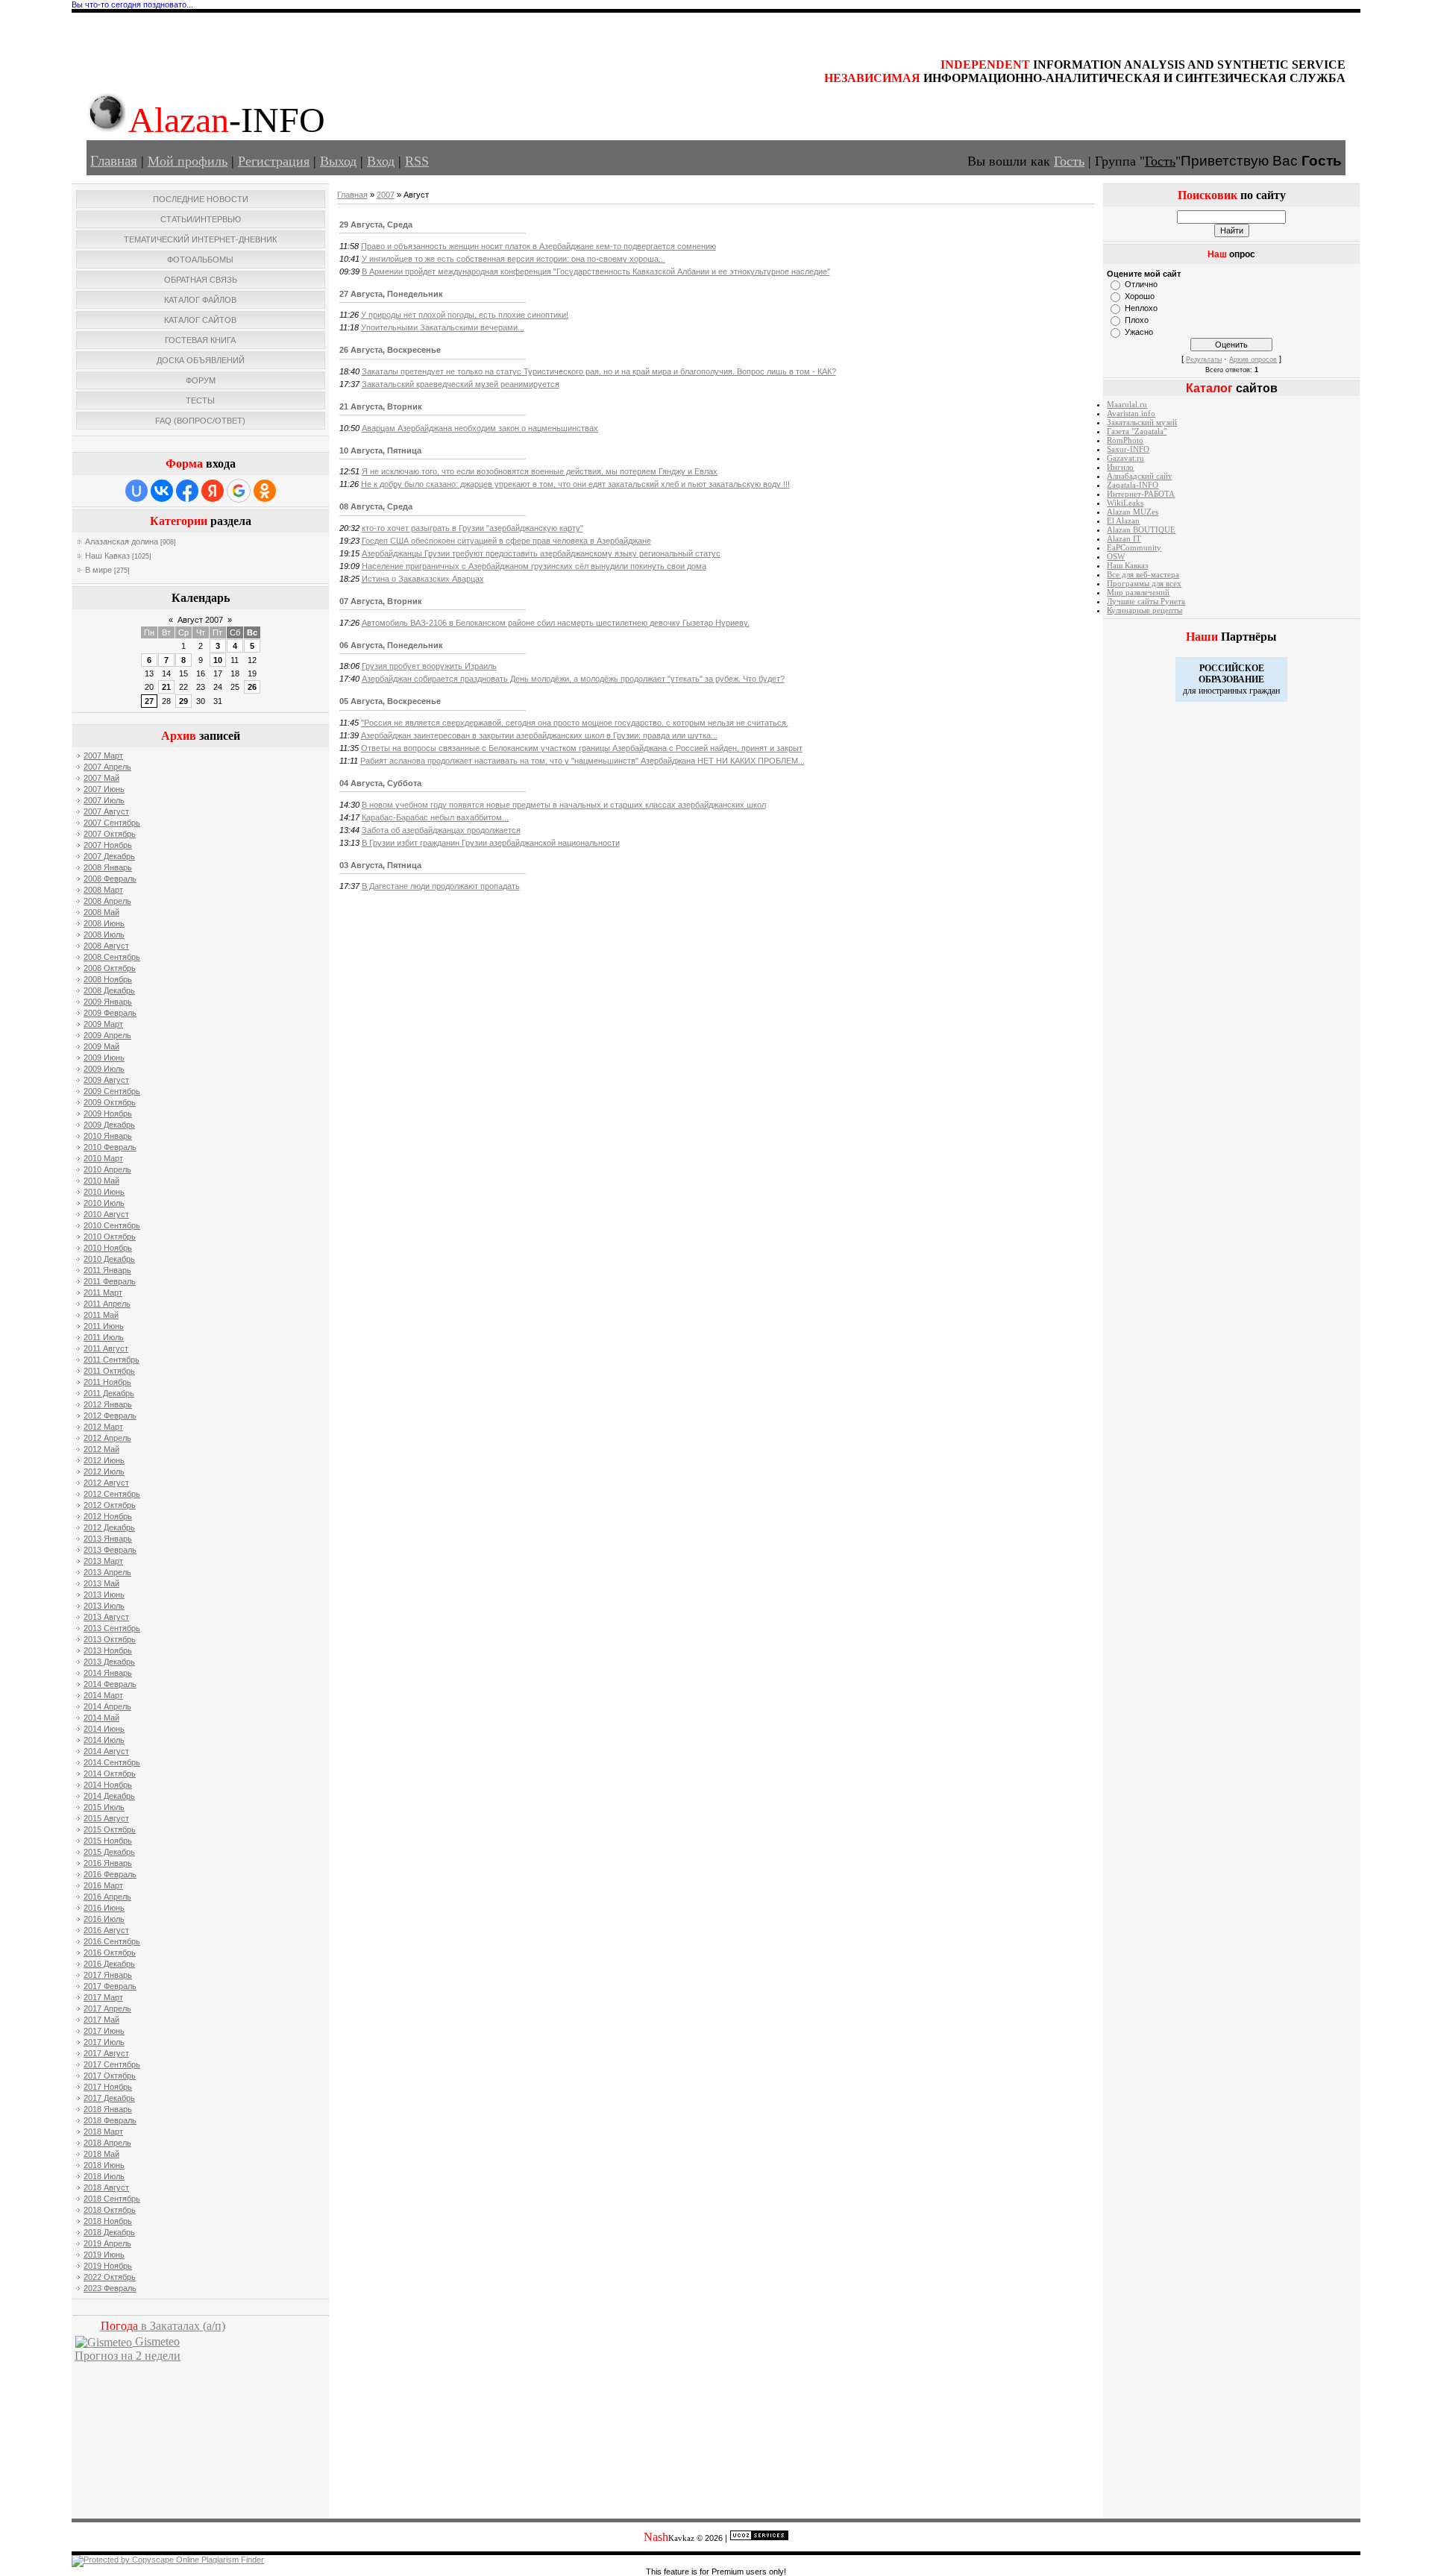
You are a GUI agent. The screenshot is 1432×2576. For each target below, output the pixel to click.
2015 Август (106, 1818)
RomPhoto (1125, 440)
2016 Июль (104, 1919)
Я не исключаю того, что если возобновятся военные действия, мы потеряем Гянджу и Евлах (540, 471)
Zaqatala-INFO (1133, 485)
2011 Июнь (104, 1326)
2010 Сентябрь (112, 1225)
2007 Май (101, 778)
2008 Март (103, 890)
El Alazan (1123, 521)
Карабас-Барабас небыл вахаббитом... (435, 817)
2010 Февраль (110, 1147)
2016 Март (103, 1885)
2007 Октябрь (110, 834)
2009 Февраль (110, 1013)
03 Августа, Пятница (380, 865)
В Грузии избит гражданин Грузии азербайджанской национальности (491, 843)
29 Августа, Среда (376, 224)
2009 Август (106, 1080)
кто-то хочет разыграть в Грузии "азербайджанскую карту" (472, 528)
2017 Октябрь (110, 2076)
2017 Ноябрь (108, 2087)
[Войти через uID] (136, 491)
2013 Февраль (110, 1550)
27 (149, 701)
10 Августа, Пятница (380, 450)
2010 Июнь (104, 1192)
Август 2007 (200, 620)
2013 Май (101, 1583)
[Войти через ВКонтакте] (162, 491)
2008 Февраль (110, 879)
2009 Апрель (107, 1035)
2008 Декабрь (109, 990)
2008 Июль (104, 934)
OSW (1116, 557)
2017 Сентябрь (112, 2064)
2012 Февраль (110, 1416)
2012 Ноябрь (108, 1516)
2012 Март (103, 1427)
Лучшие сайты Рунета (1146, 601)
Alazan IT (1124, 539)
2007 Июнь (104, 789)
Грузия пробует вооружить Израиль (429, 666)
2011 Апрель (107, 1304)
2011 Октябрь (109, 1371)
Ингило (1120, 467)
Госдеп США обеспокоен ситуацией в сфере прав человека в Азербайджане (506, 541)
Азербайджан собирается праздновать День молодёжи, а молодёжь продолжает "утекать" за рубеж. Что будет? (573, 679)
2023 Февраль (110, 2288)
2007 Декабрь (109, 856)
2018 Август (106, 2187)
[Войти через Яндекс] (213, 491)
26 (252, 687)
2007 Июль (104, 800)
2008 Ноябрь (108, 979)
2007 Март (103, 755)
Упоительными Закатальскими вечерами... (443, 327)
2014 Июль (104, 1740)
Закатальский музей (1142, 422)
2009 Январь (108, 1002)
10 (218, 660)
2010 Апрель (107, 1169)
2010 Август (106, 1214)
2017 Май (101, 2020)
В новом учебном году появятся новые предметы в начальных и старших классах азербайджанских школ (564, 805)
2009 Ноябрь (108, 1113)
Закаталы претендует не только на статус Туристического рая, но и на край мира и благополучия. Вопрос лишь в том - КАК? (599, 371)
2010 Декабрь (109, 1259)
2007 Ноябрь (108, 845)
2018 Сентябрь (112, 2199)
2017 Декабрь (109, 2098)
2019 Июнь (104, 2255)
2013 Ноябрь (108, 1650)
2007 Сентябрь (112, 823)
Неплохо (1141, 308)
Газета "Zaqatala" (1137, 431)
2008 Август (106, 946)
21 (166, 687)
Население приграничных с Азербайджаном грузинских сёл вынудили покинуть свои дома (534, 566)
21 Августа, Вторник (381, 406)
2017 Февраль (110, 1986)
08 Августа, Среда (376, 506)
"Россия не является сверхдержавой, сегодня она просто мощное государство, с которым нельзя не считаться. (575, 723)
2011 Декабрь (109, 1393)
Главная (114, 161)
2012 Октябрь (110, 1505)
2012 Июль (104, 1471)
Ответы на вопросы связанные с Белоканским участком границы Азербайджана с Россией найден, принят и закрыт (582, 748)
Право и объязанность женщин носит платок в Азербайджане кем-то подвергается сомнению (538, 246)
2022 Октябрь (110, 2277)
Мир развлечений (1138, 593)
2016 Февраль (110, 1874)
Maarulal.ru (1127, 405)
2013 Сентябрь (112, 1628)
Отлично (1141, 284)
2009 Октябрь (110, 1102)
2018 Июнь (104, 2165)
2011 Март (103, 1292)
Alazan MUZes (1133, 512)
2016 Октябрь (110, 1953)
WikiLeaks (1125, 503)
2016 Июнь (104, 1908)
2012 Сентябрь (112, 1494)
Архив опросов (1253, 359)
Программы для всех (1144, 584)
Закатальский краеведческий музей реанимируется (461, 384)
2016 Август (106, 1930)
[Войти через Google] (239, 491)
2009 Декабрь (109, 1125)
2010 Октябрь (110, 1237)
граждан (1265, 691)
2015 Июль (104, 1807)
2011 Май (101, 1315)
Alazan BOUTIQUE (1141, 530)
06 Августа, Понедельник (391, 645)
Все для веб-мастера (1143, 575)
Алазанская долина (122, 541)
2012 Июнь (104, 1460)
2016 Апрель (107, 1897)
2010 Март (103, 1158)
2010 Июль (104, 1203)
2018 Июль (104, 2176)
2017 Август (106, 2053)
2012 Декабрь (109, 1527)
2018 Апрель (107, 2143)
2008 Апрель (107, 901)
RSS (417, 161)
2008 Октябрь (110, 968)
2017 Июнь (104, 2031)
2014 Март (103, 1695)
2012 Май (101, 1449)
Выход (338, 161)
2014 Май (101, 1718)
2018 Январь (108, 2109)
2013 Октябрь (110, 1639)
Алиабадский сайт (1139, 476)
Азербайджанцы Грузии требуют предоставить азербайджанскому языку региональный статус (541, 553)
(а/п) (163, 2326)
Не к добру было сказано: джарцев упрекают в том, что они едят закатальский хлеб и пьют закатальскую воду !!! (575, 484)
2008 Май (101, 912)
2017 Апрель (107, 2008)
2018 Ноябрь (108, 2221)
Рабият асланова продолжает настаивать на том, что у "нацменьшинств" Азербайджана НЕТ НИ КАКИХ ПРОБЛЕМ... (582, 761)
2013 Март (103, 1561)
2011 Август (106, 1348)
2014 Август (106, 1751)
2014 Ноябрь (108, 1785)
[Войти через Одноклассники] (265, 491)
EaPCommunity (1134, 548)
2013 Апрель (107, 1572)
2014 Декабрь (109, 1796)
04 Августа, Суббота (380, 783)
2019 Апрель (107, 2243)
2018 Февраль (110, 2120)
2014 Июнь (104, 1729)
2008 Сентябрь (112, 957)
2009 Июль (104, 1069)
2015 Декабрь (109, 1852)
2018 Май (101, 2154)
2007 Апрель (107, 767)
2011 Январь (107, 1270)
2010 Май (101, 1181)
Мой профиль (188, 161)
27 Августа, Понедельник (391, 294)
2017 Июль (104, 2042)
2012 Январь (108, 1404)
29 (183, 701)
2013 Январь (108, 1539)
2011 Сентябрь (112, 1360)
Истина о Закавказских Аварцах (423, 579)
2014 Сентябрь (112, 1762)
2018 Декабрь (109, 2232)
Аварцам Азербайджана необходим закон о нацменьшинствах (480, 428)
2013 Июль (104, 1606)
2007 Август (106, 811)
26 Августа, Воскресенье (390, 350)
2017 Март (103, 1997)
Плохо (1137, 320)
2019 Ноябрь (108, 2266)
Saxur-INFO (1128, 449)
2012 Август (106, 1483)
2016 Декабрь (109, 1964)
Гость (1069, 161)
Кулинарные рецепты (1144, 610)
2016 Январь (108, 1863)
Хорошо (1140, 296)
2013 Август (106, 1617)
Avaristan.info (1131, 414)
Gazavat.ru (1125, 458)
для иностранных (1215, 691)
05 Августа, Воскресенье (390, 701)
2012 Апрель (107, 1438)
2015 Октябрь (110, 1829)
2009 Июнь (104, 1058)
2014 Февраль (110, 1684)
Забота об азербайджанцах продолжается (441, 830)
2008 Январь (108, 867)
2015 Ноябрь (108, 1841)
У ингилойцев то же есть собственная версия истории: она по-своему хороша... (514, 259)
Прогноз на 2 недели (128, 2356)
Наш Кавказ (107, 556)
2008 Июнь (104, 923)
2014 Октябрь (110, 1774)
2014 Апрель (107, 1706)
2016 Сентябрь (112, 1941)
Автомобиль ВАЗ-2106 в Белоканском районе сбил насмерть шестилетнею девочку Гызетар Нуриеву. (556, 623)
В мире (98, 570)
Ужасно (1139, 332)
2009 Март (103, 1024)
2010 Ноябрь (108, 1248)
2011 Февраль (110, 1281)
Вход (381, 161)
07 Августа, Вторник (381, 601)
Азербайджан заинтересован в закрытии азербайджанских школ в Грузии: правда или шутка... (539, 735)
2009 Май (101, 1046)
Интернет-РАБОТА (1141, 494)
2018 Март (103, 2132)
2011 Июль (104, 1337)
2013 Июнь (104, 1595)
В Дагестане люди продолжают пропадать (441, 886)
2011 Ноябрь (107, 1382)
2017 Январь (108, 1975)
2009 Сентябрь (112, 1091)
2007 (386, 195)
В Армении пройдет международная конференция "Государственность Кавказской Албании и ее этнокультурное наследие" (596, 271)
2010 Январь (108, 1136)
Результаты (1204, 359)
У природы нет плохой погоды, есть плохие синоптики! (465, 315)
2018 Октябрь (110, 2210)
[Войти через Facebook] (187, 491)
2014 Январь (108, 1673)
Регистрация (274, 161)
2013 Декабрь (109, 1662)
